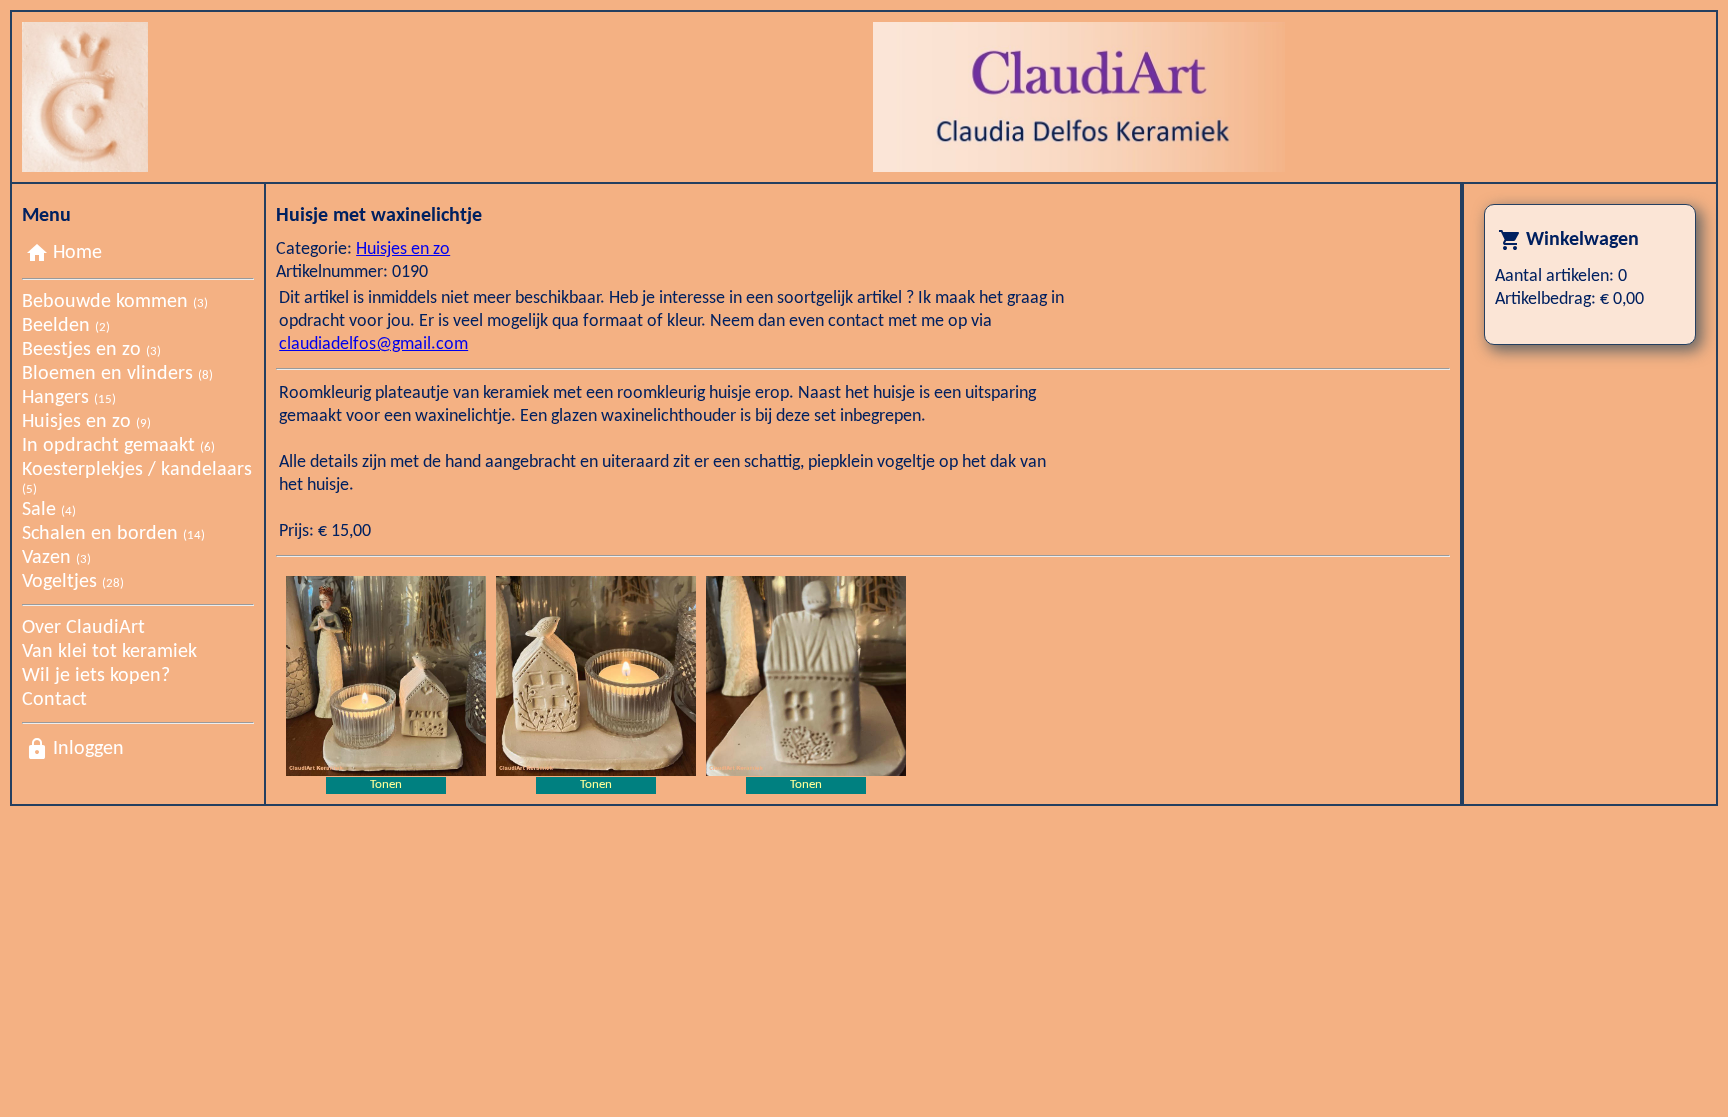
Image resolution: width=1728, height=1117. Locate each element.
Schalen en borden (113, 534)
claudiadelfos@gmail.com (373, 344)
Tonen (386, 784)
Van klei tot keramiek (109, 652)
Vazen (56, 558)
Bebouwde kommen (115, 302)
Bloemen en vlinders (117, 374)
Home (77, 253)
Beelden (66, 326)
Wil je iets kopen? (96, 676)
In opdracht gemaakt (118, 446)
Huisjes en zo (86, 422)
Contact (54, 700)
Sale (49, 510)
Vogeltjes (73, 582)
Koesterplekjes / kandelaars (137, 478)
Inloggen (88, 749)
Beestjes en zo (91, 350)
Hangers (69, 398)
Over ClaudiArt (83, 628)
